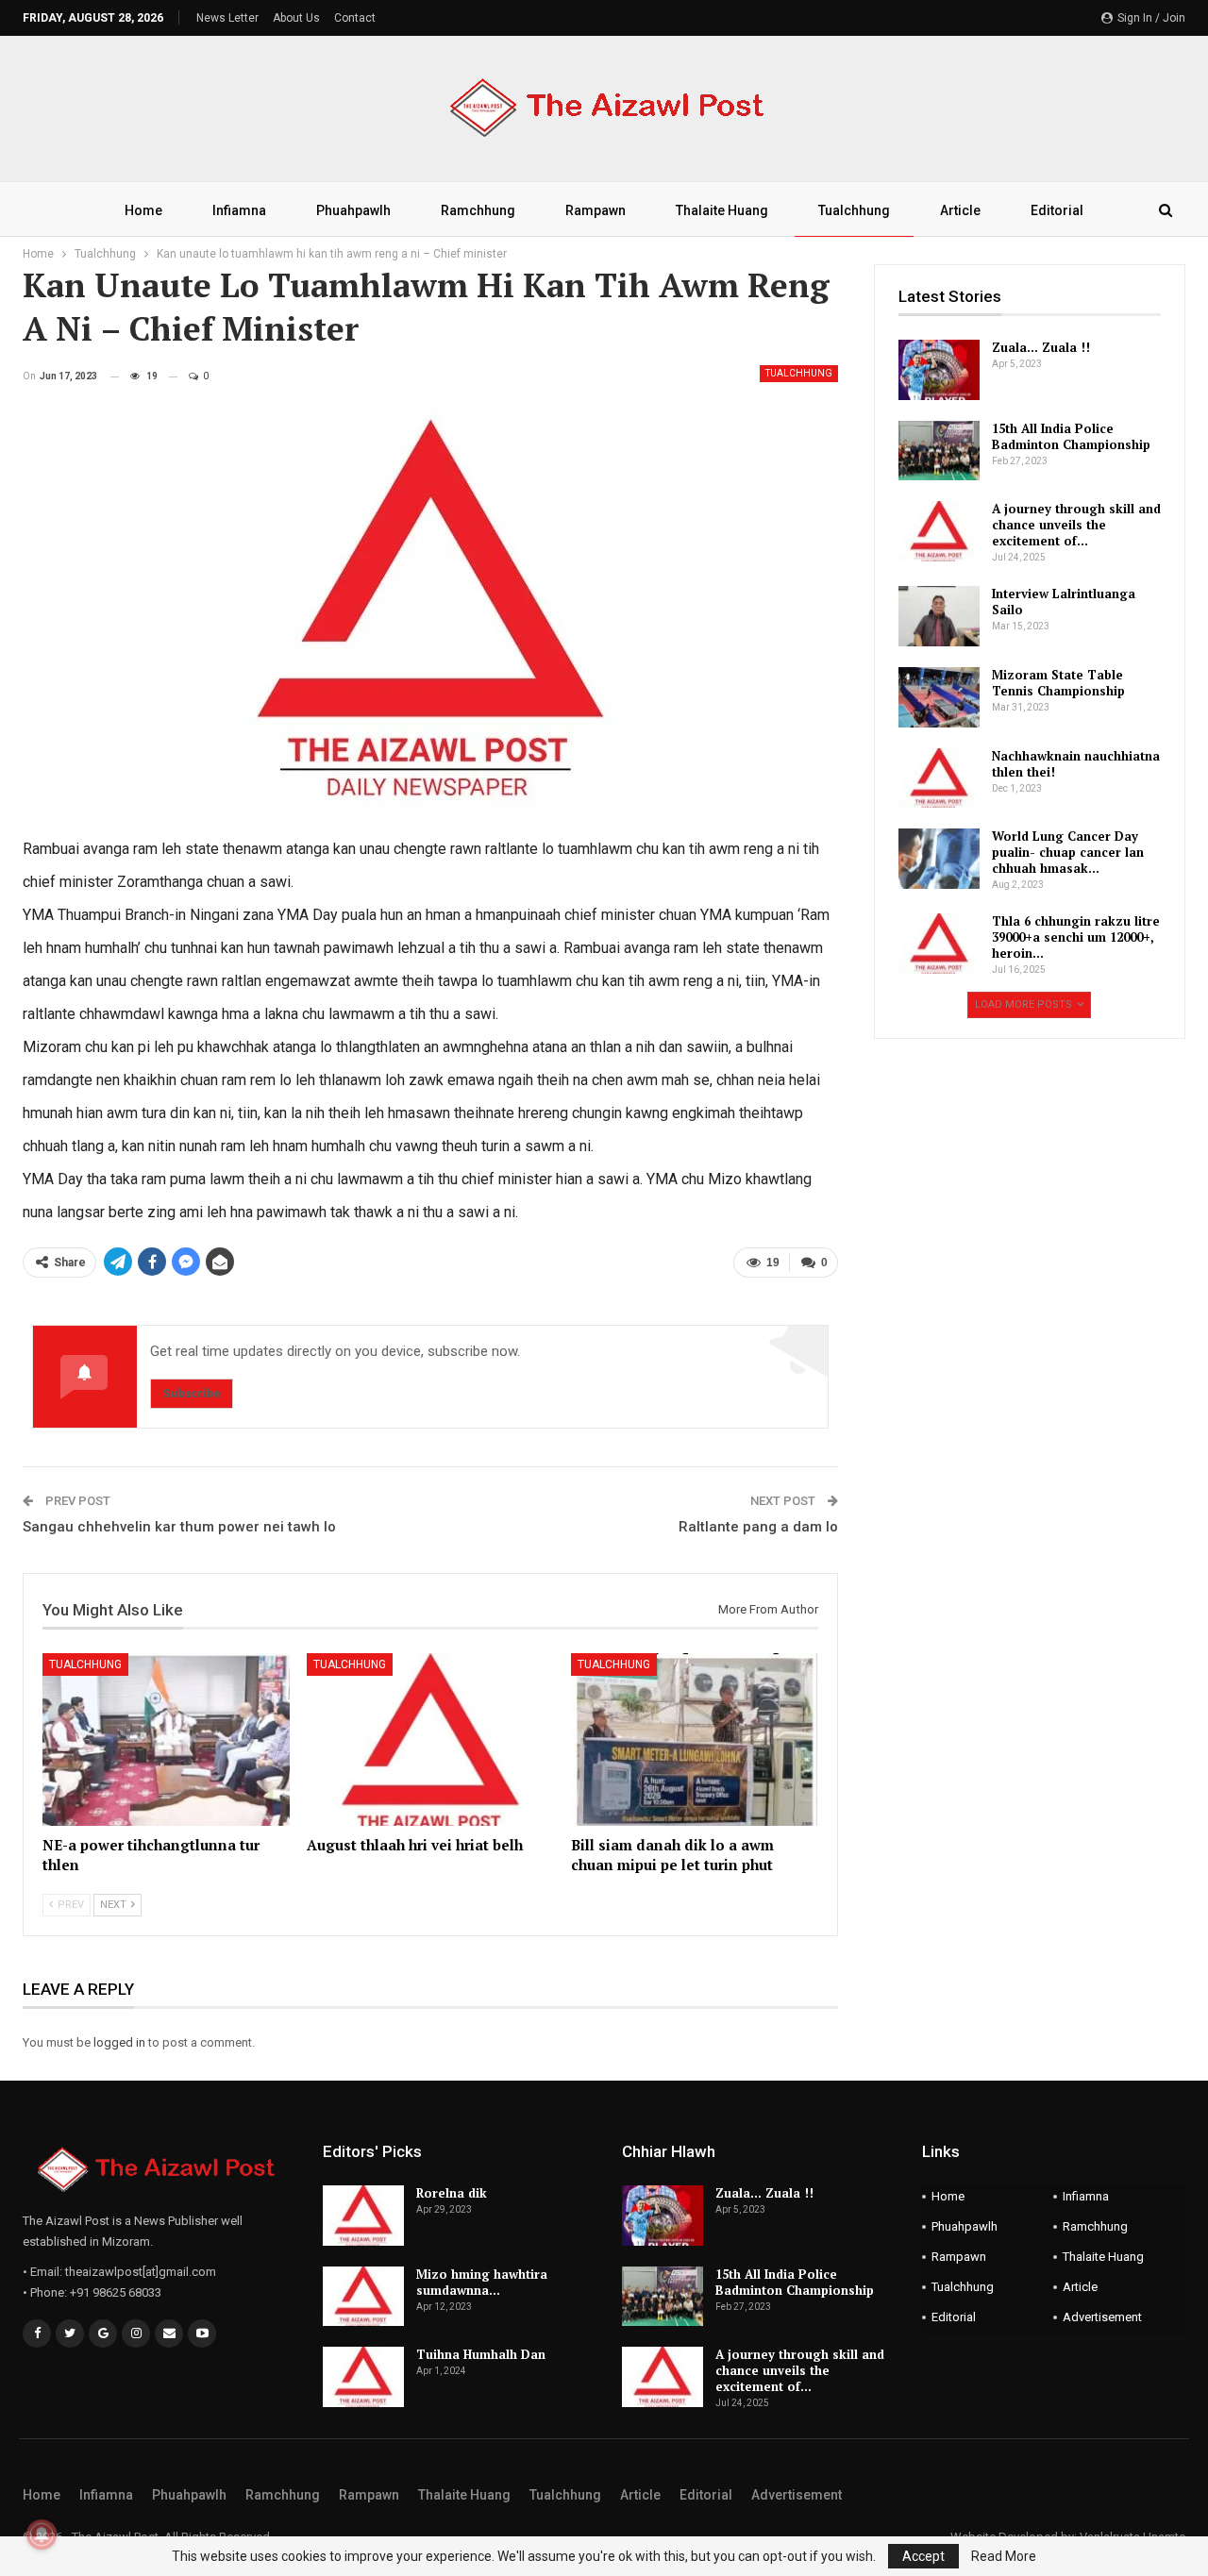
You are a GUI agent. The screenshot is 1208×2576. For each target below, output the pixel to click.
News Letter (227, 18)
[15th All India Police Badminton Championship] (939, 451)
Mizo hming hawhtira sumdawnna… (482, 2282)
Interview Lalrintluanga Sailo (1064, 602)
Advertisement (1102, 2317)
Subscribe (192, 1393)
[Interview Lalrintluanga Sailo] (939, 616)
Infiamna (239, 210)
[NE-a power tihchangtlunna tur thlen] (166, 1740)
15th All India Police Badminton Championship (1071, 436)
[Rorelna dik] (363, 2216)
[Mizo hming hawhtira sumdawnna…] (363, 2297)
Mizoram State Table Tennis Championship (1058, 683)
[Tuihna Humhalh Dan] (363, 2377)
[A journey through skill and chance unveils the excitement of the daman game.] (939, 531)
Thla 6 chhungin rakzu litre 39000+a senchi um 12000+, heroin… (1076, 937)
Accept (923, 2556)
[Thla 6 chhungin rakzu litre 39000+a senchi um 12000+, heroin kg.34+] (939, 944)
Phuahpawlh (353, 210)
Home (143, 210)
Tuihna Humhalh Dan (481, 2354)
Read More (1004, 2556)
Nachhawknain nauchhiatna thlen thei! (1076, 764)
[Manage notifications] (42, 2534)
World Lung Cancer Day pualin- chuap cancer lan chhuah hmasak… (1068, 852)
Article (960, 210)
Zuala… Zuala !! (1041, 347)
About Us (296, 18)
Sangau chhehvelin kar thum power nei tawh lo (179, 1527)
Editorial (1057, 210)
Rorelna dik (452, 2193)
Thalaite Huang (722, 210)
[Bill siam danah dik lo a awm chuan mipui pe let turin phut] (695, 1740)
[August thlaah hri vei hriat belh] (430, 1740)
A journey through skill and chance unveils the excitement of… (1076, 525)
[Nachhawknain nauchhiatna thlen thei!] (939, 778)
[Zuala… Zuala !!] (939, 370)
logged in (119, 2042)
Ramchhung (478, 210)
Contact (355, 18)
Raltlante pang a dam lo (758, 1527)
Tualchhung (854, 210)
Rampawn (596, 210)
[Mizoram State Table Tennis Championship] (939, 697)
